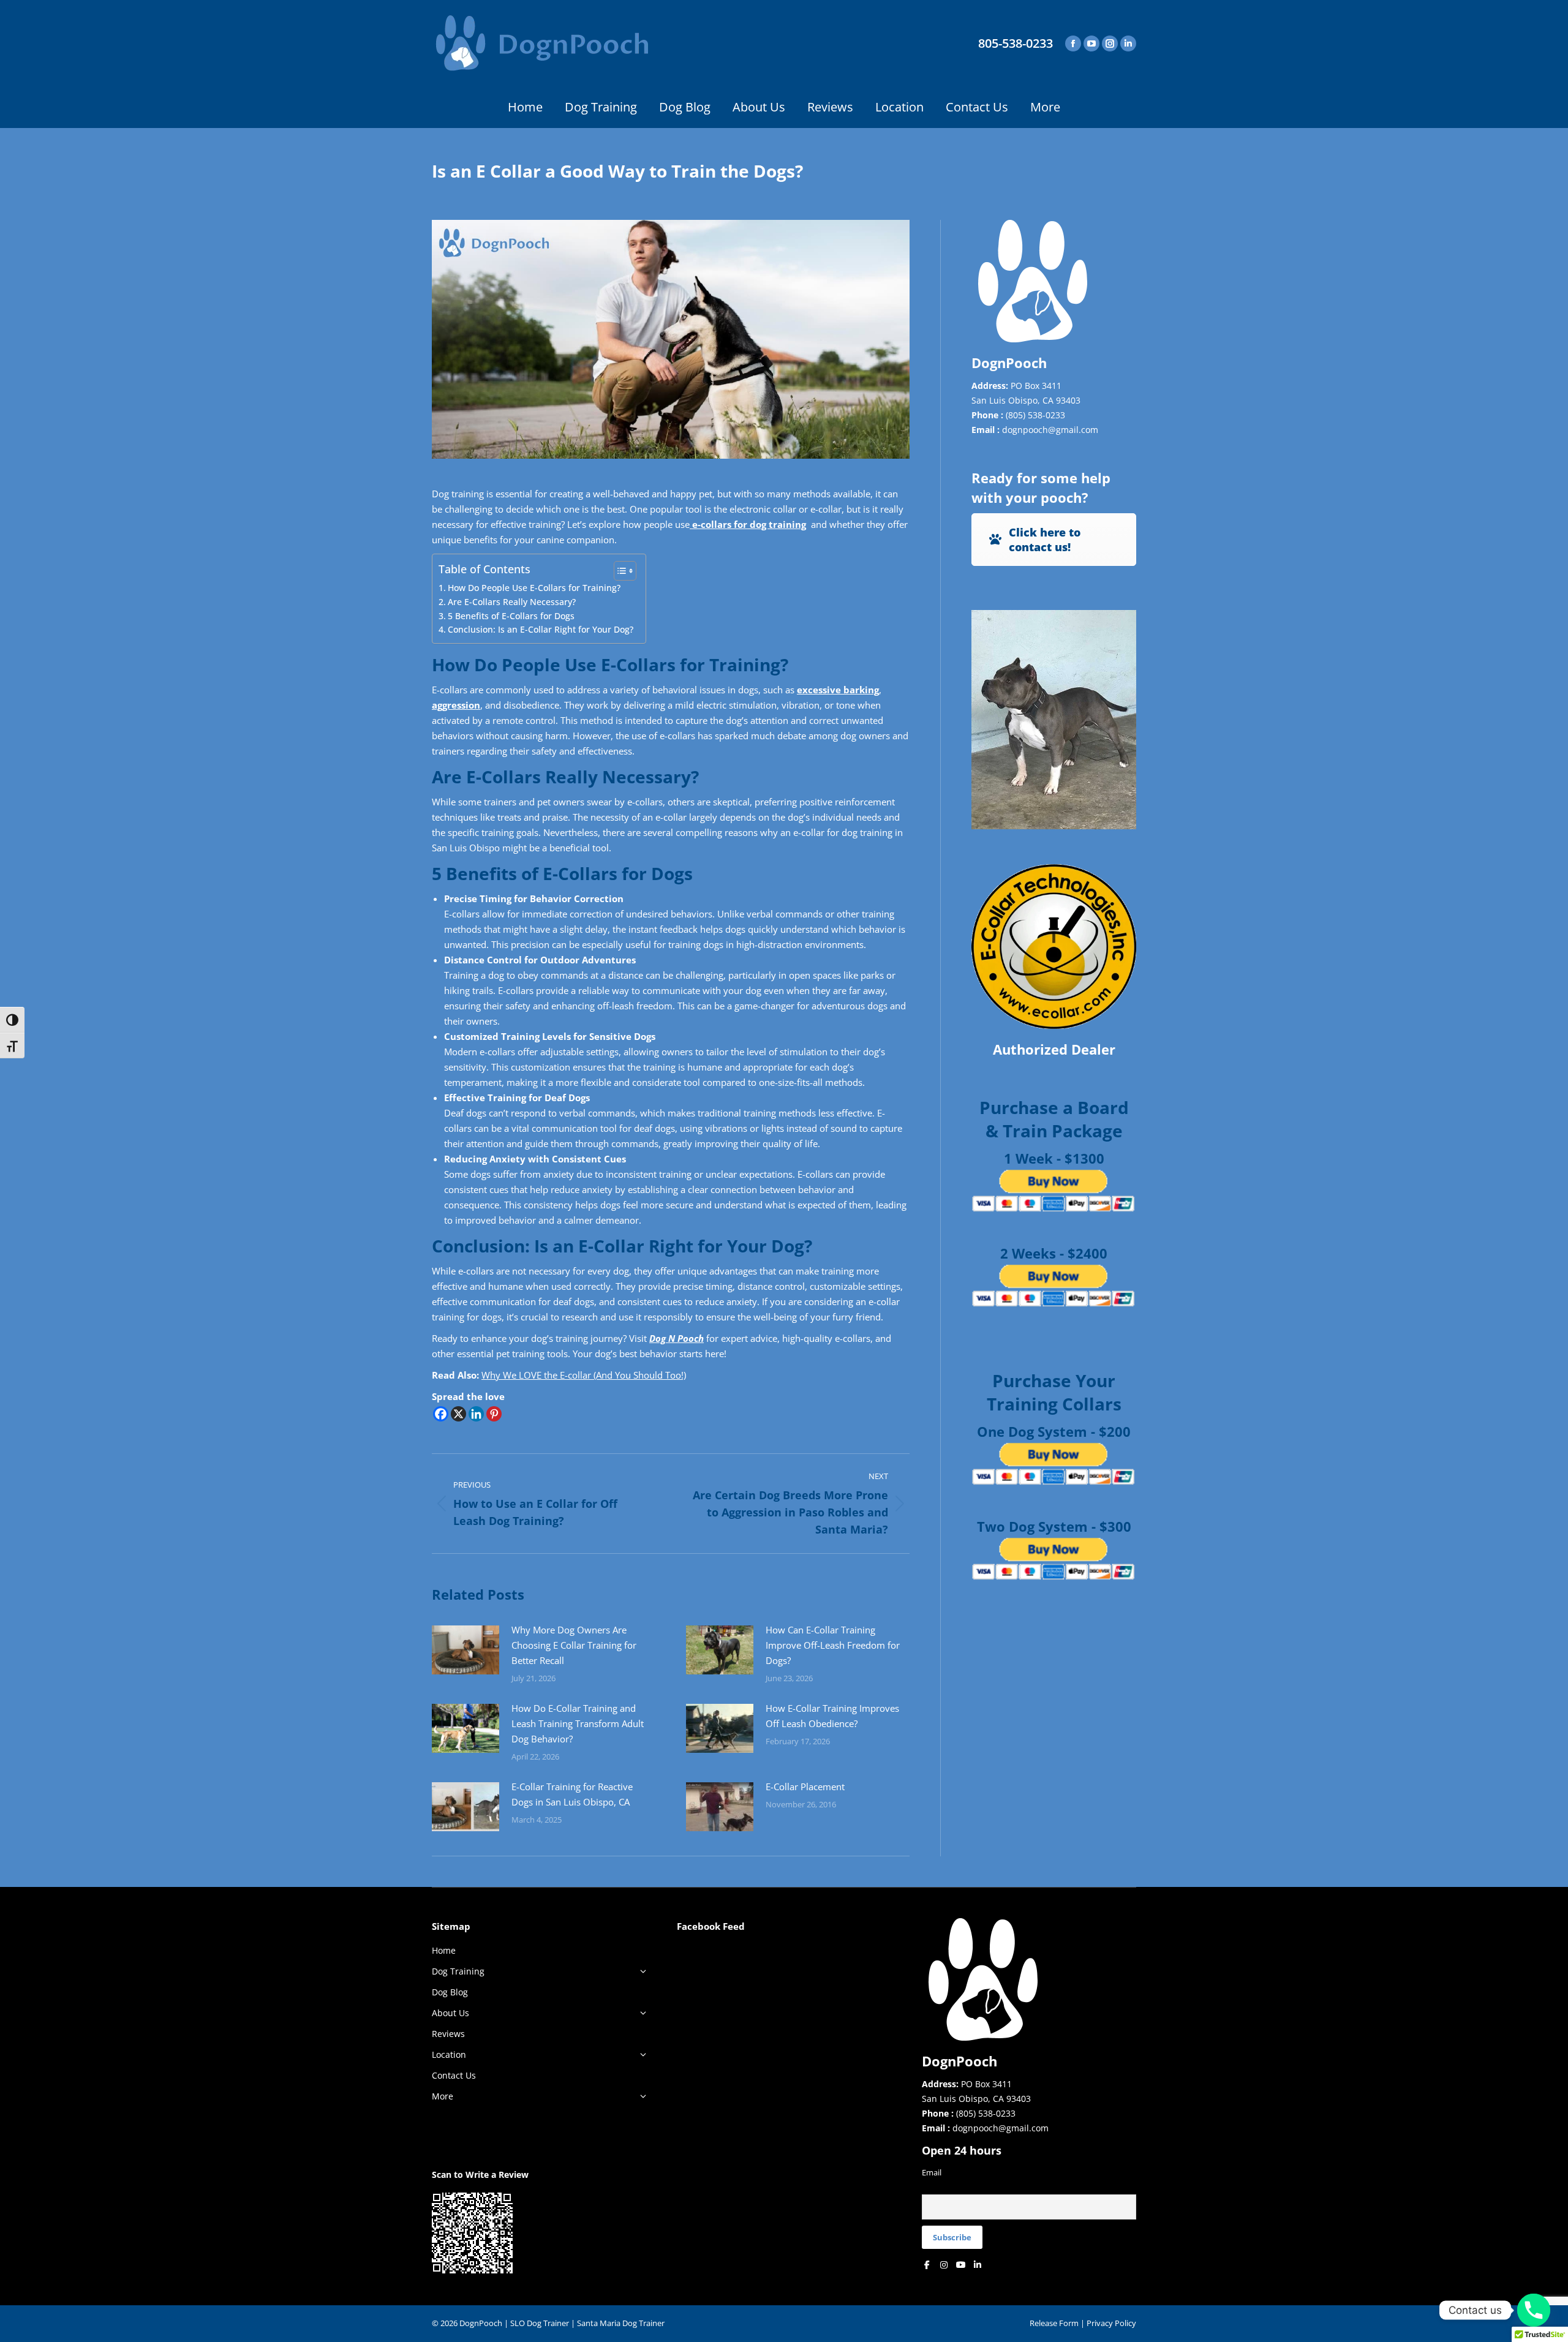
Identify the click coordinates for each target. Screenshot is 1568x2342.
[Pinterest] (494, 1414)
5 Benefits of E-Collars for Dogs (511, 616)
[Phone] (1534, 2310)
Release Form (1054, 2323)
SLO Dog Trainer (540, 2323)
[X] (458, 1414)
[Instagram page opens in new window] (1110, 43)
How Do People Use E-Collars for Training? (534, 588)
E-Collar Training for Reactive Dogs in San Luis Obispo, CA (572, 1794)
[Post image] (466, 1650)
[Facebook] (441, 1414)
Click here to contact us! (1045, 540)
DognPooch (481, 2323)
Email (932, 2173)
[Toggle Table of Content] (619, 571)
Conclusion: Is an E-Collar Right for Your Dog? (541, 630)
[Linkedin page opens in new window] (1128, 43)
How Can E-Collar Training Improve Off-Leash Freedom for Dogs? (833, 1645)
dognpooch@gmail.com (1050, 430)
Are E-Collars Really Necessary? (512, 602)
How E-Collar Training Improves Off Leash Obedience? (832, 1716)
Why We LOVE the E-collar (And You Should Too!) (584, 1375)
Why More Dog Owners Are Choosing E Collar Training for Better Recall (574, 1645)
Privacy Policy (1111, 2323)
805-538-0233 (1016, 43)
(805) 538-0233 (1035, 415)
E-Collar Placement (805, 1787)
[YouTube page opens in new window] (1091, 43)
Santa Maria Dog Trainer (621, 2323)
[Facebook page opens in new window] (1073, 43)
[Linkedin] (476, 1414)
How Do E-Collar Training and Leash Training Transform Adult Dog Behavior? (578, 1723)
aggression (456, 705)
